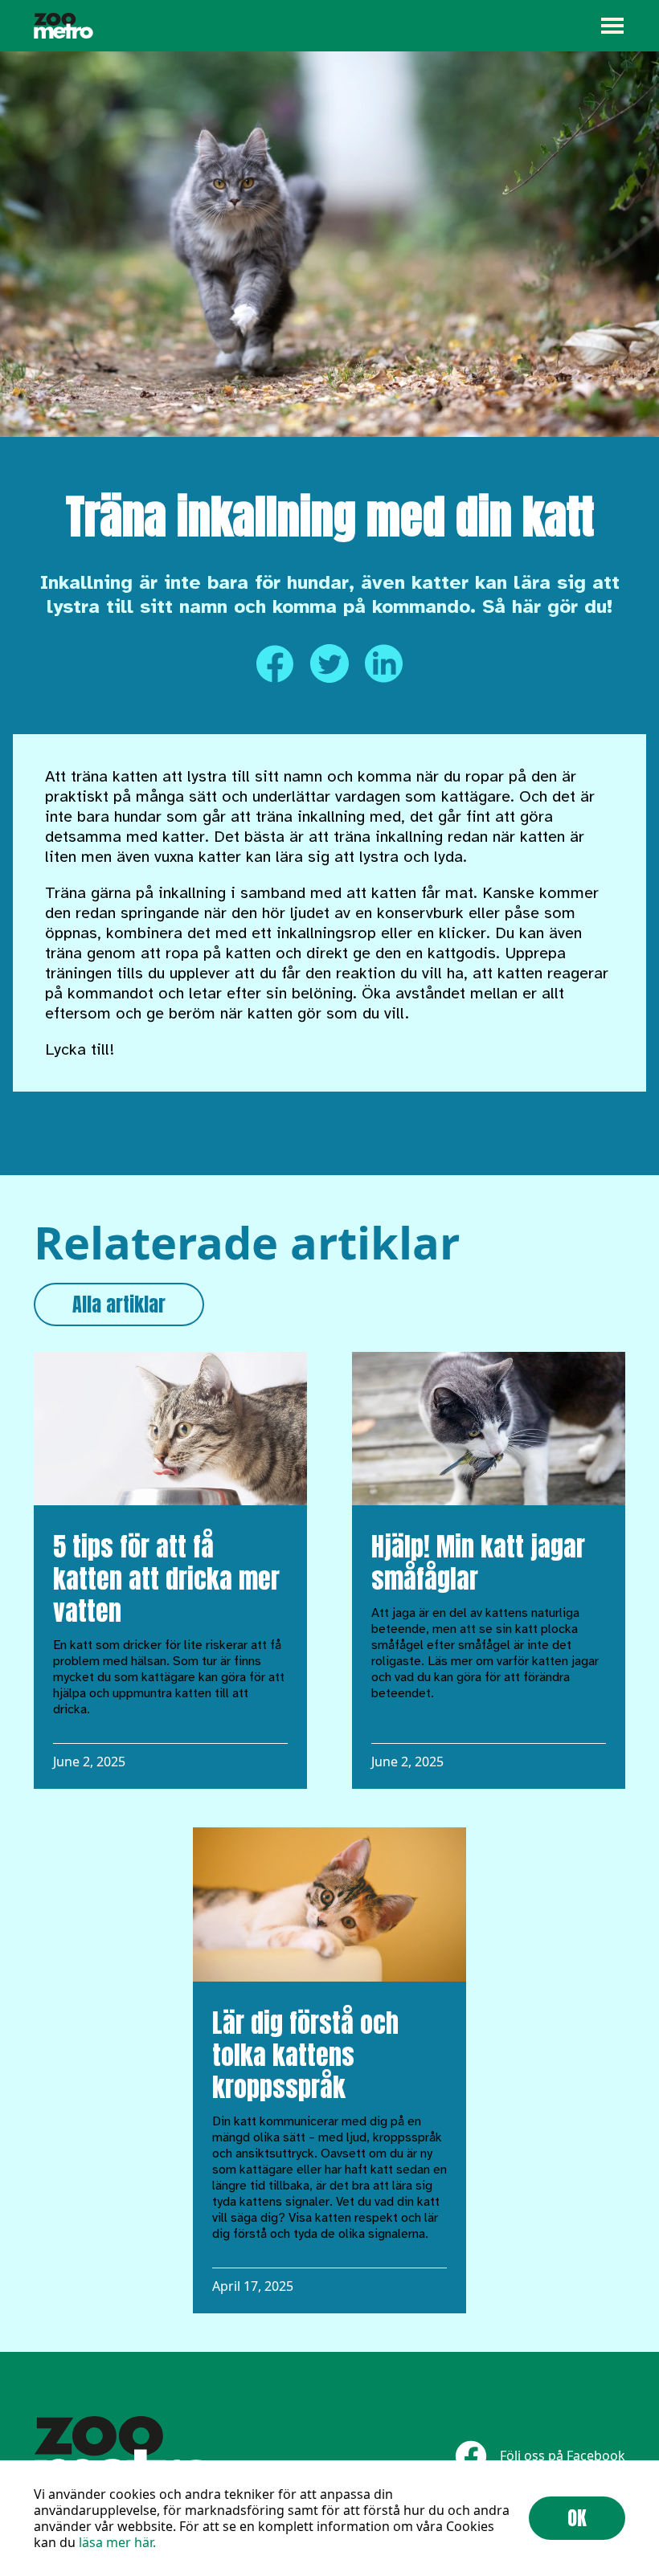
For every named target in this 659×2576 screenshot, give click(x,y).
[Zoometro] (63, 26)
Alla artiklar (119, 1304)
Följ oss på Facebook (563, 2456)
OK (577, 2518)
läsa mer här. (117, 2542)
